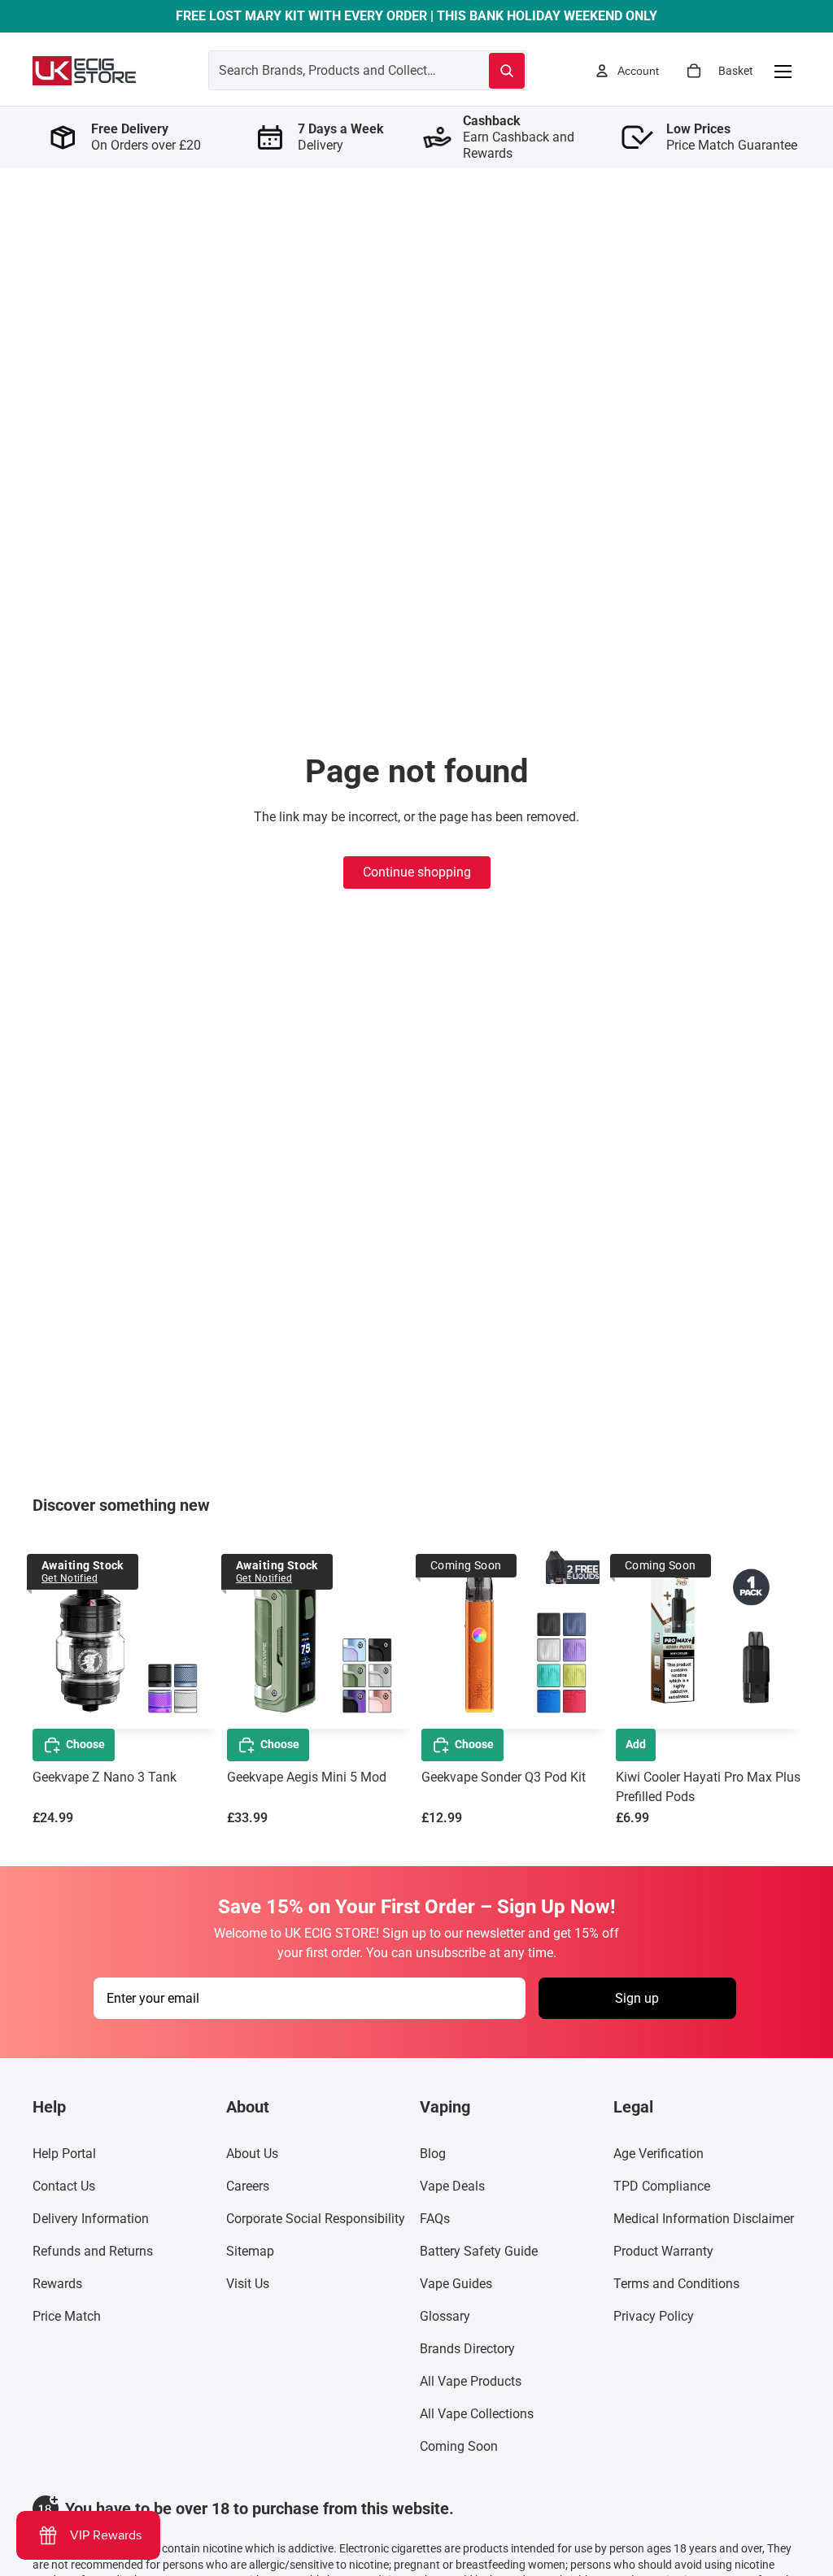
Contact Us (64, 2186)
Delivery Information (91, 2219)
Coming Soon (459, 2446)
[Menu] (783, 71)
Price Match (67, 2316)
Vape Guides (456, 2284)
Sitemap (250, 2251)
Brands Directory (467, 2349)
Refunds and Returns (93, 2251)
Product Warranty (663, 2251)
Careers (248, 2186)
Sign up (637, 1998)
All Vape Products (471, 2381)
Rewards (57, 2284)
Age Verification (659, 2154)
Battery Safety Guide (479, 2251)
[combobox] (329, 70)
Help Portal (64, 2154)
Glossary (445, 2316)
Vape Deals (452, 2186)
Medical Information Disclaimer (704, 2219)
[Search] (507, 71)
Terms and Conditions (676, 2284)
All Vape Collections (477, 2414)
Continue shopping (417, 872)
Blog (433, 2154)
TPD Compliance (662, 2186)
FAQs (435, 2219)
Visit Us (248, 2284)
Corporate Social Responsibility (316, 2219)
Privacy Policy (654, 2316)
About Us (252, 2154)
